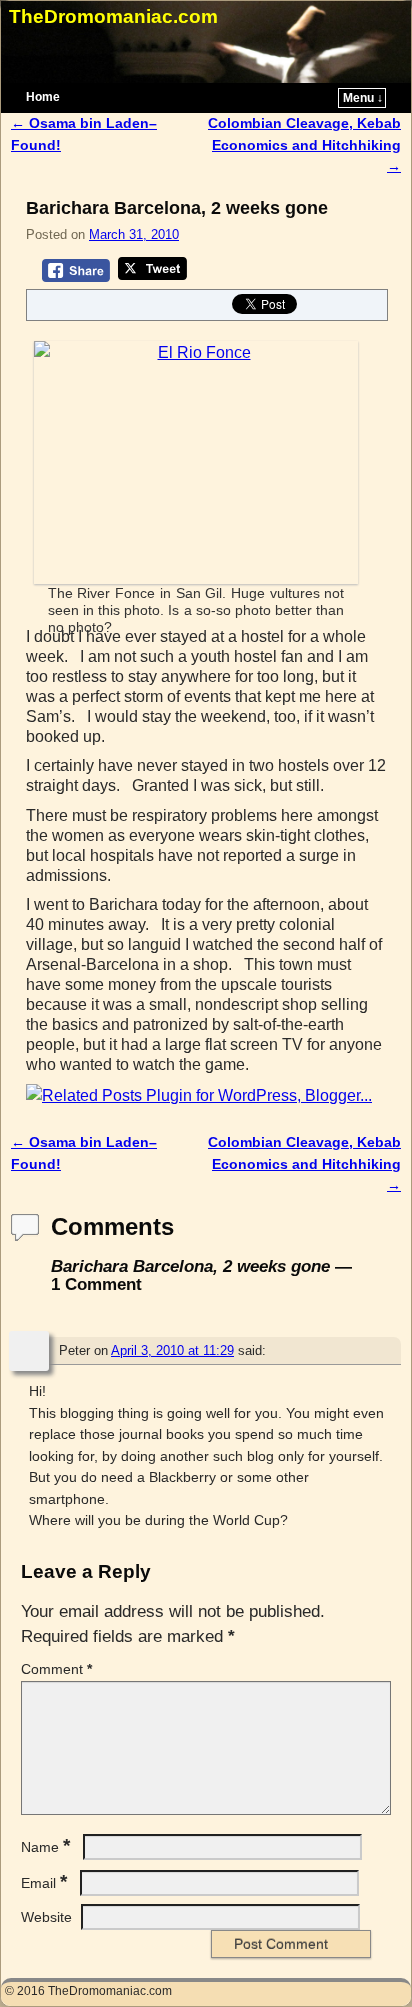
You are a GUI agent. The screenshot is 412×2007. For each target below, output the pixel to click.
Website (46, 1917)
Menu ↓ (363, 98)
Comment (56, 1669)
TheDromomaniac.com (113, 16)
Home (43, 97)
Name (45, 1847)
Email (44, 1883)
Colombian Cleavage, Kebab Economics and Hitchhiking (304, 144)
